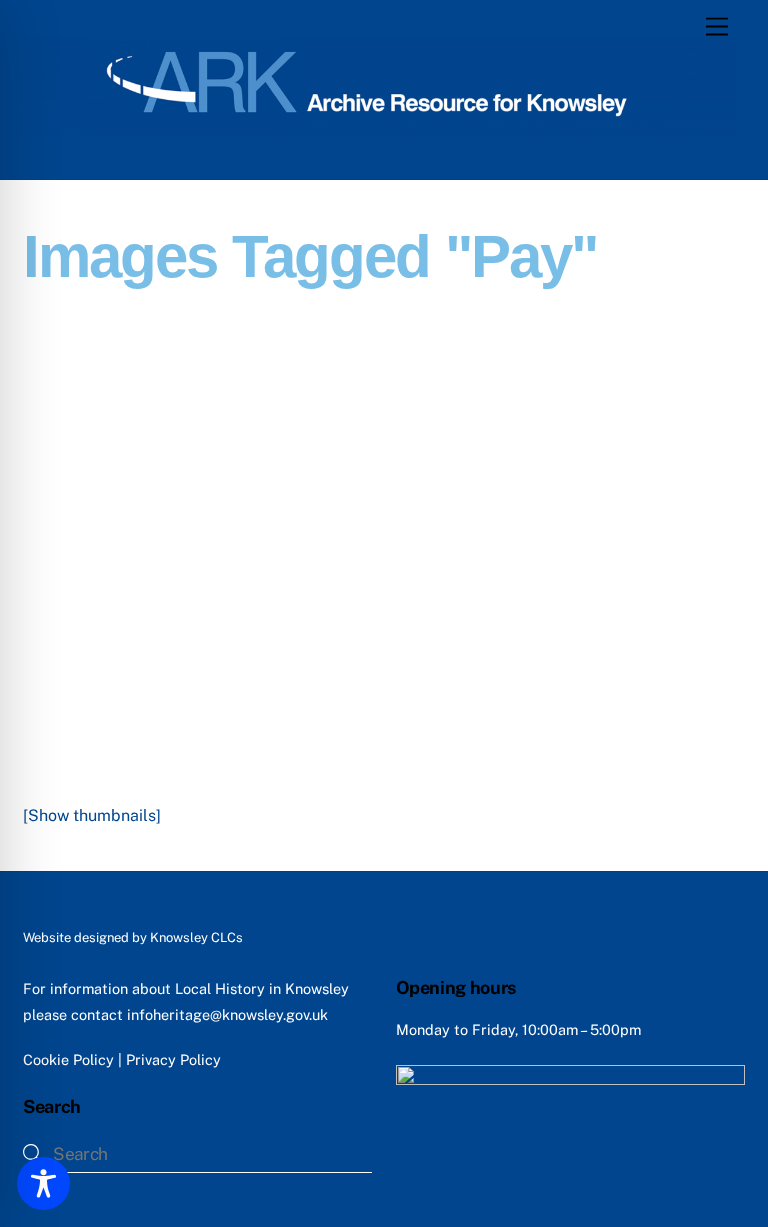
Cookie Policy (68, 1059)
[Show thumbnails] (92, 815)
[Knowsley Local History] (379, 127)
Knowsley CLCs (196, 937)
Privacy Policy (173, 1059)
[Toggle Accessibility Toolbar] (43, 1183)
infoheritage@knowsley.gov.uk (227, 1014)
